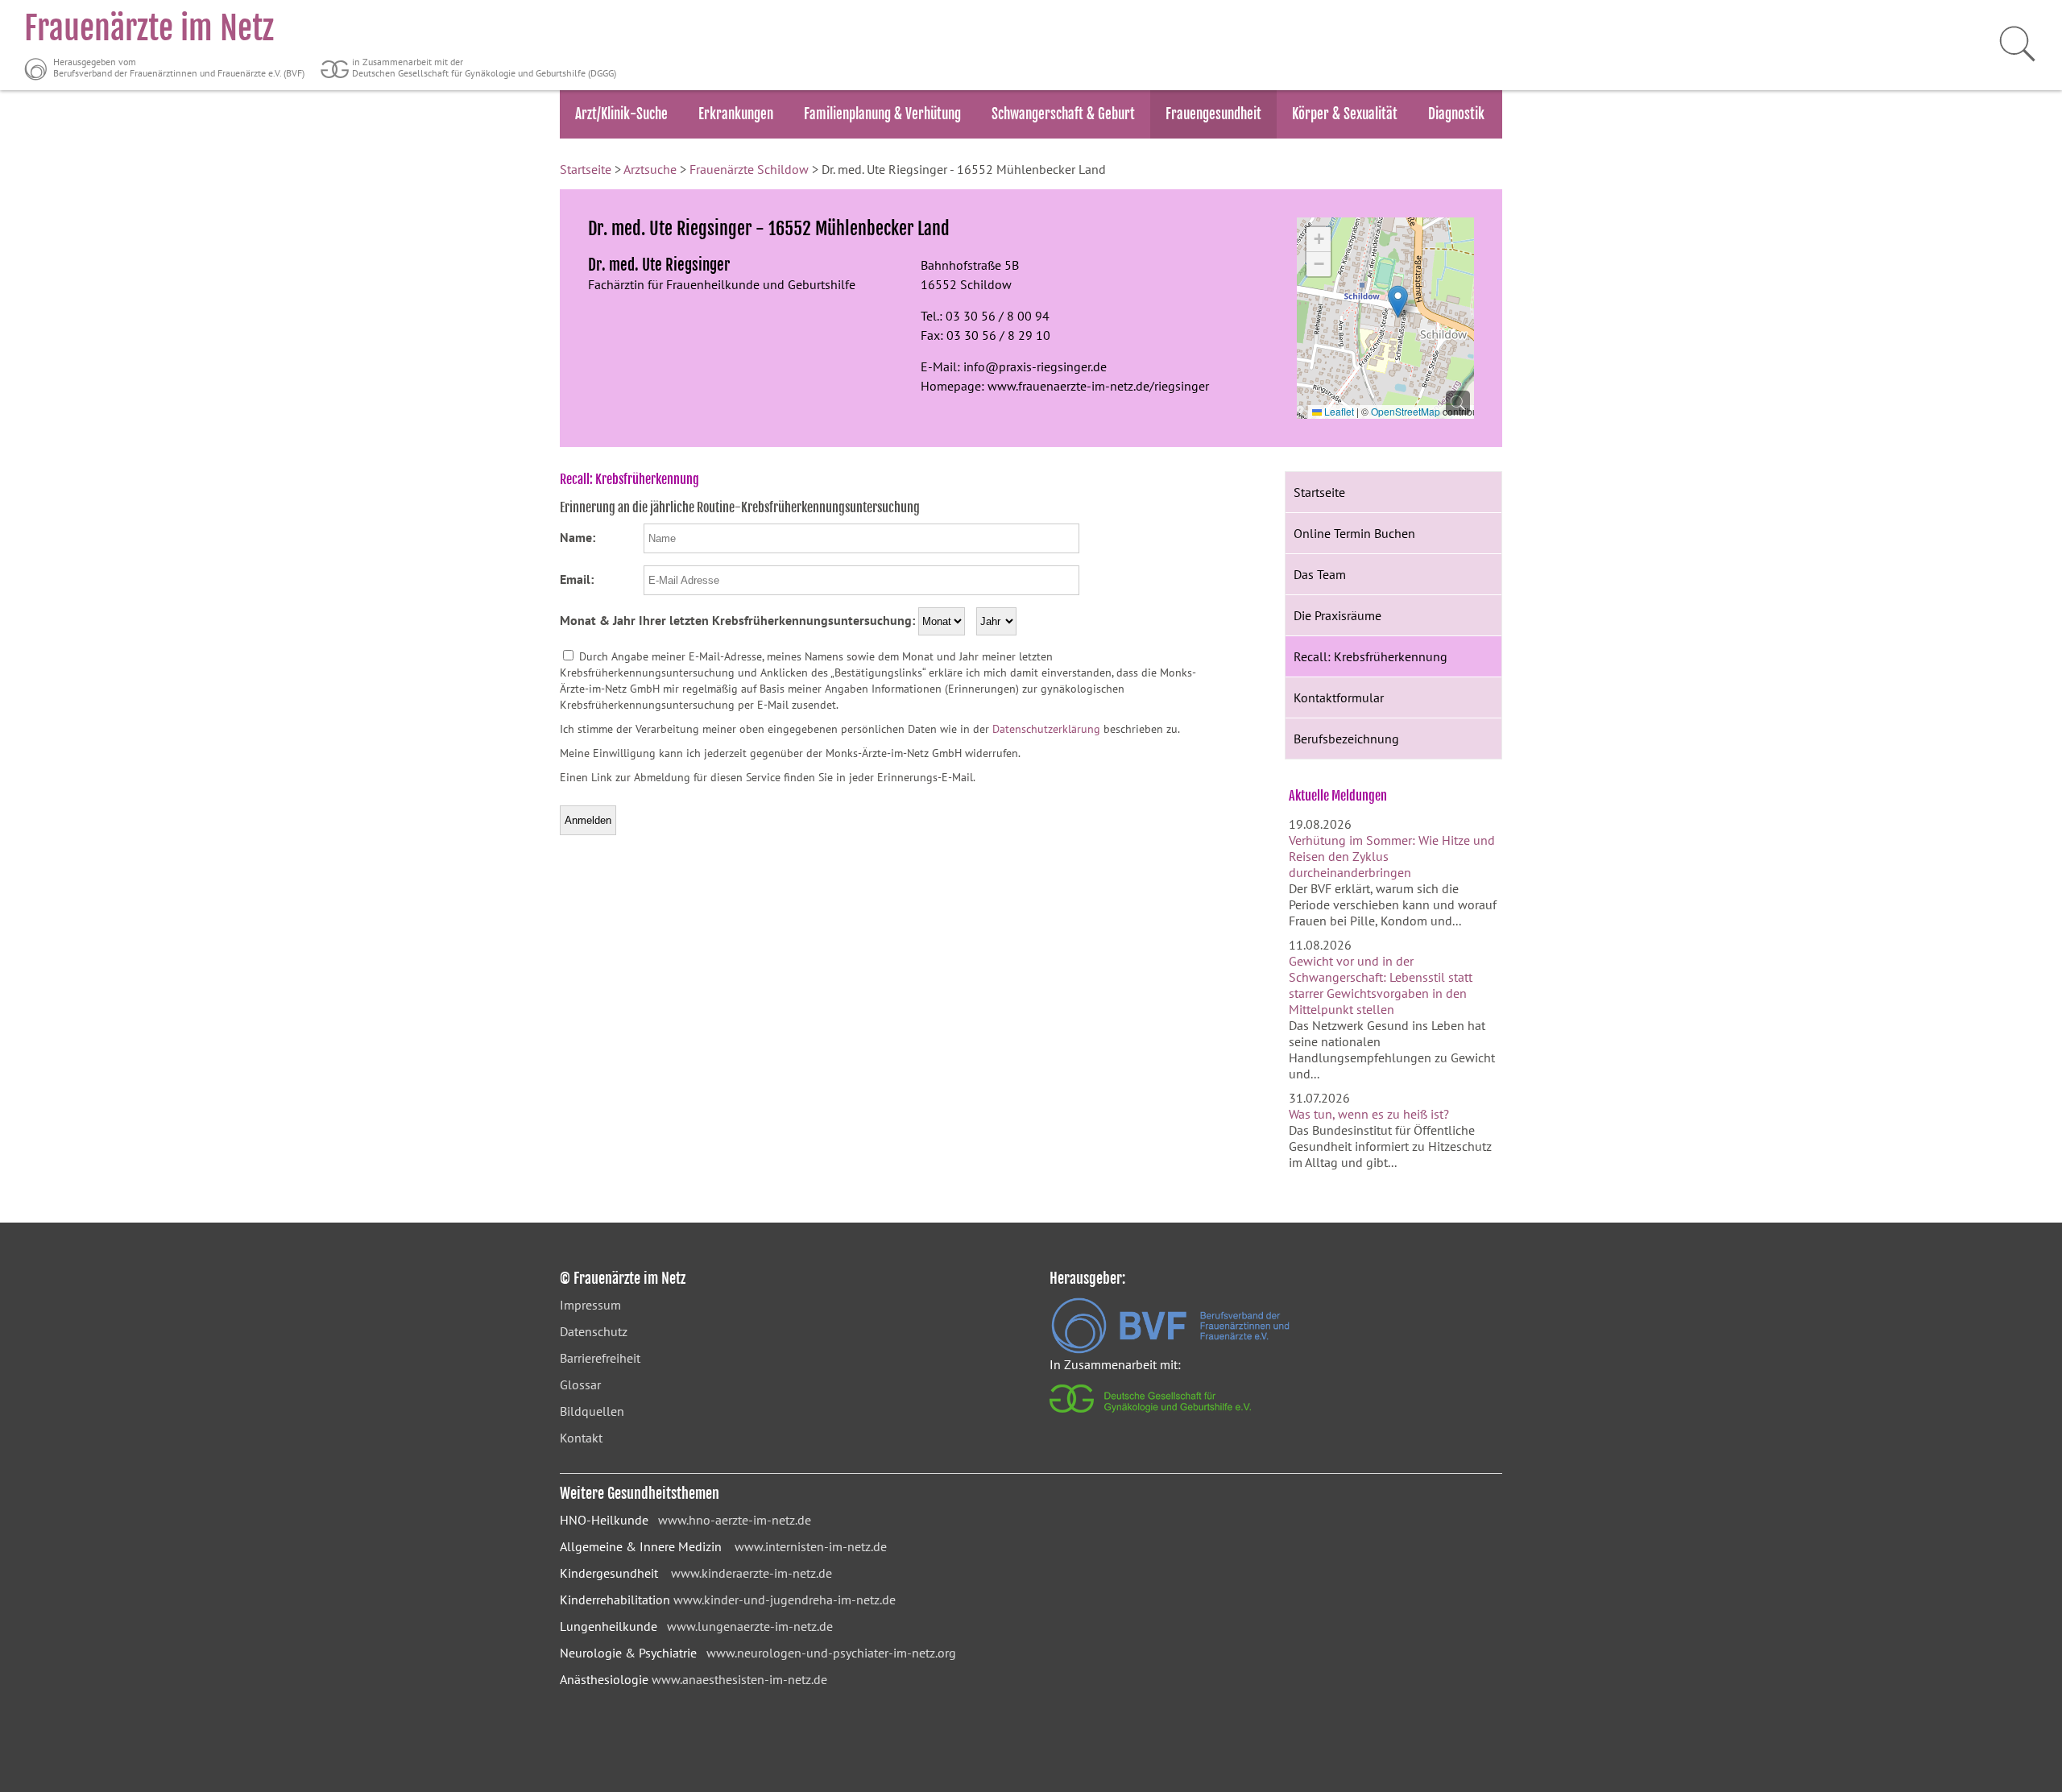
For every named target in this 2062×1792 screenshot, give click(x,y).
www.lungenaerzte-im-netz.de (750, 1626)
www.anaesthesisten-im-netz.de (739, 1679)
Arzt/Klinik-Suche (621, 114)
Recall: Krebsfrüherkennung (1371, 656)
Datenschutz (594, 1331)
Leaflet (1338, 411)
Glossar (580, 1384)
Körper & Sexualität (1345, 114)
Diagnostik (1456, 114)
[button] (1398, 302)
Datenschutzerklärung (1046, 729)
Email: (577, 579)
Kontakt (581, 1438)
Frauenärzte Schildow (749, 169)
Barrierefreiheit (600, 1358)
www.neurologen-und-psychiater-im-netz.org (831, 1653)
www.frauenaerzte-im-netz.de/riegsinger (1098, 386)
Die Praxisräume (1337, 615)
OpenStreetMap (1406, 411)
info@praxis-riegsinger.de (1035, 366)
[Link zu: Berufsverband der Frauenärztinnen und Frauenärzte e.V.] (1170, 1349)
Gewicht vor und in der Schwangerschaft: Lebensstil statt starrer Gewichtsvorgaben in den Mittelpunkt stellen (1381, 985)
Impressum (590, 1305)
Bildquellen (592, 1411)
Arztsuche (650, 169)
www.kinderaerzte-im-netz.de (752, 1573)
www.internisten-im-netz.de (811, 1546)
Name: (578, 537)
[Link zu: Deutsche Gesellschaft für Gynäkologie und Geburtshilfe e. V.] (1151, 1417)
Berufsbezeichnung (1346, 739)
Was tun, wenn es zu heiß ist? (1369, 1114)
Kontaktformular (1339, 697)
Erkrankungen (736, 114)
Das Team (1320, 574)
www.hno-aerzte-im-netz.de (735, 1520)
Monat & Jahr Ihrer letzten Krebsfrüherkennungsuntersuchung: (737, 620)
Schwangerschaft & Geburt (1063, 114)
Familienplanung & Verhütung (882, 114)
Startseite (586, 169)
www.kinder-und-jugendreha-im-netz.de (785, 1600)
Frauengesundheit (1213, 114)
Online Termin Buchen (1354, 533)
